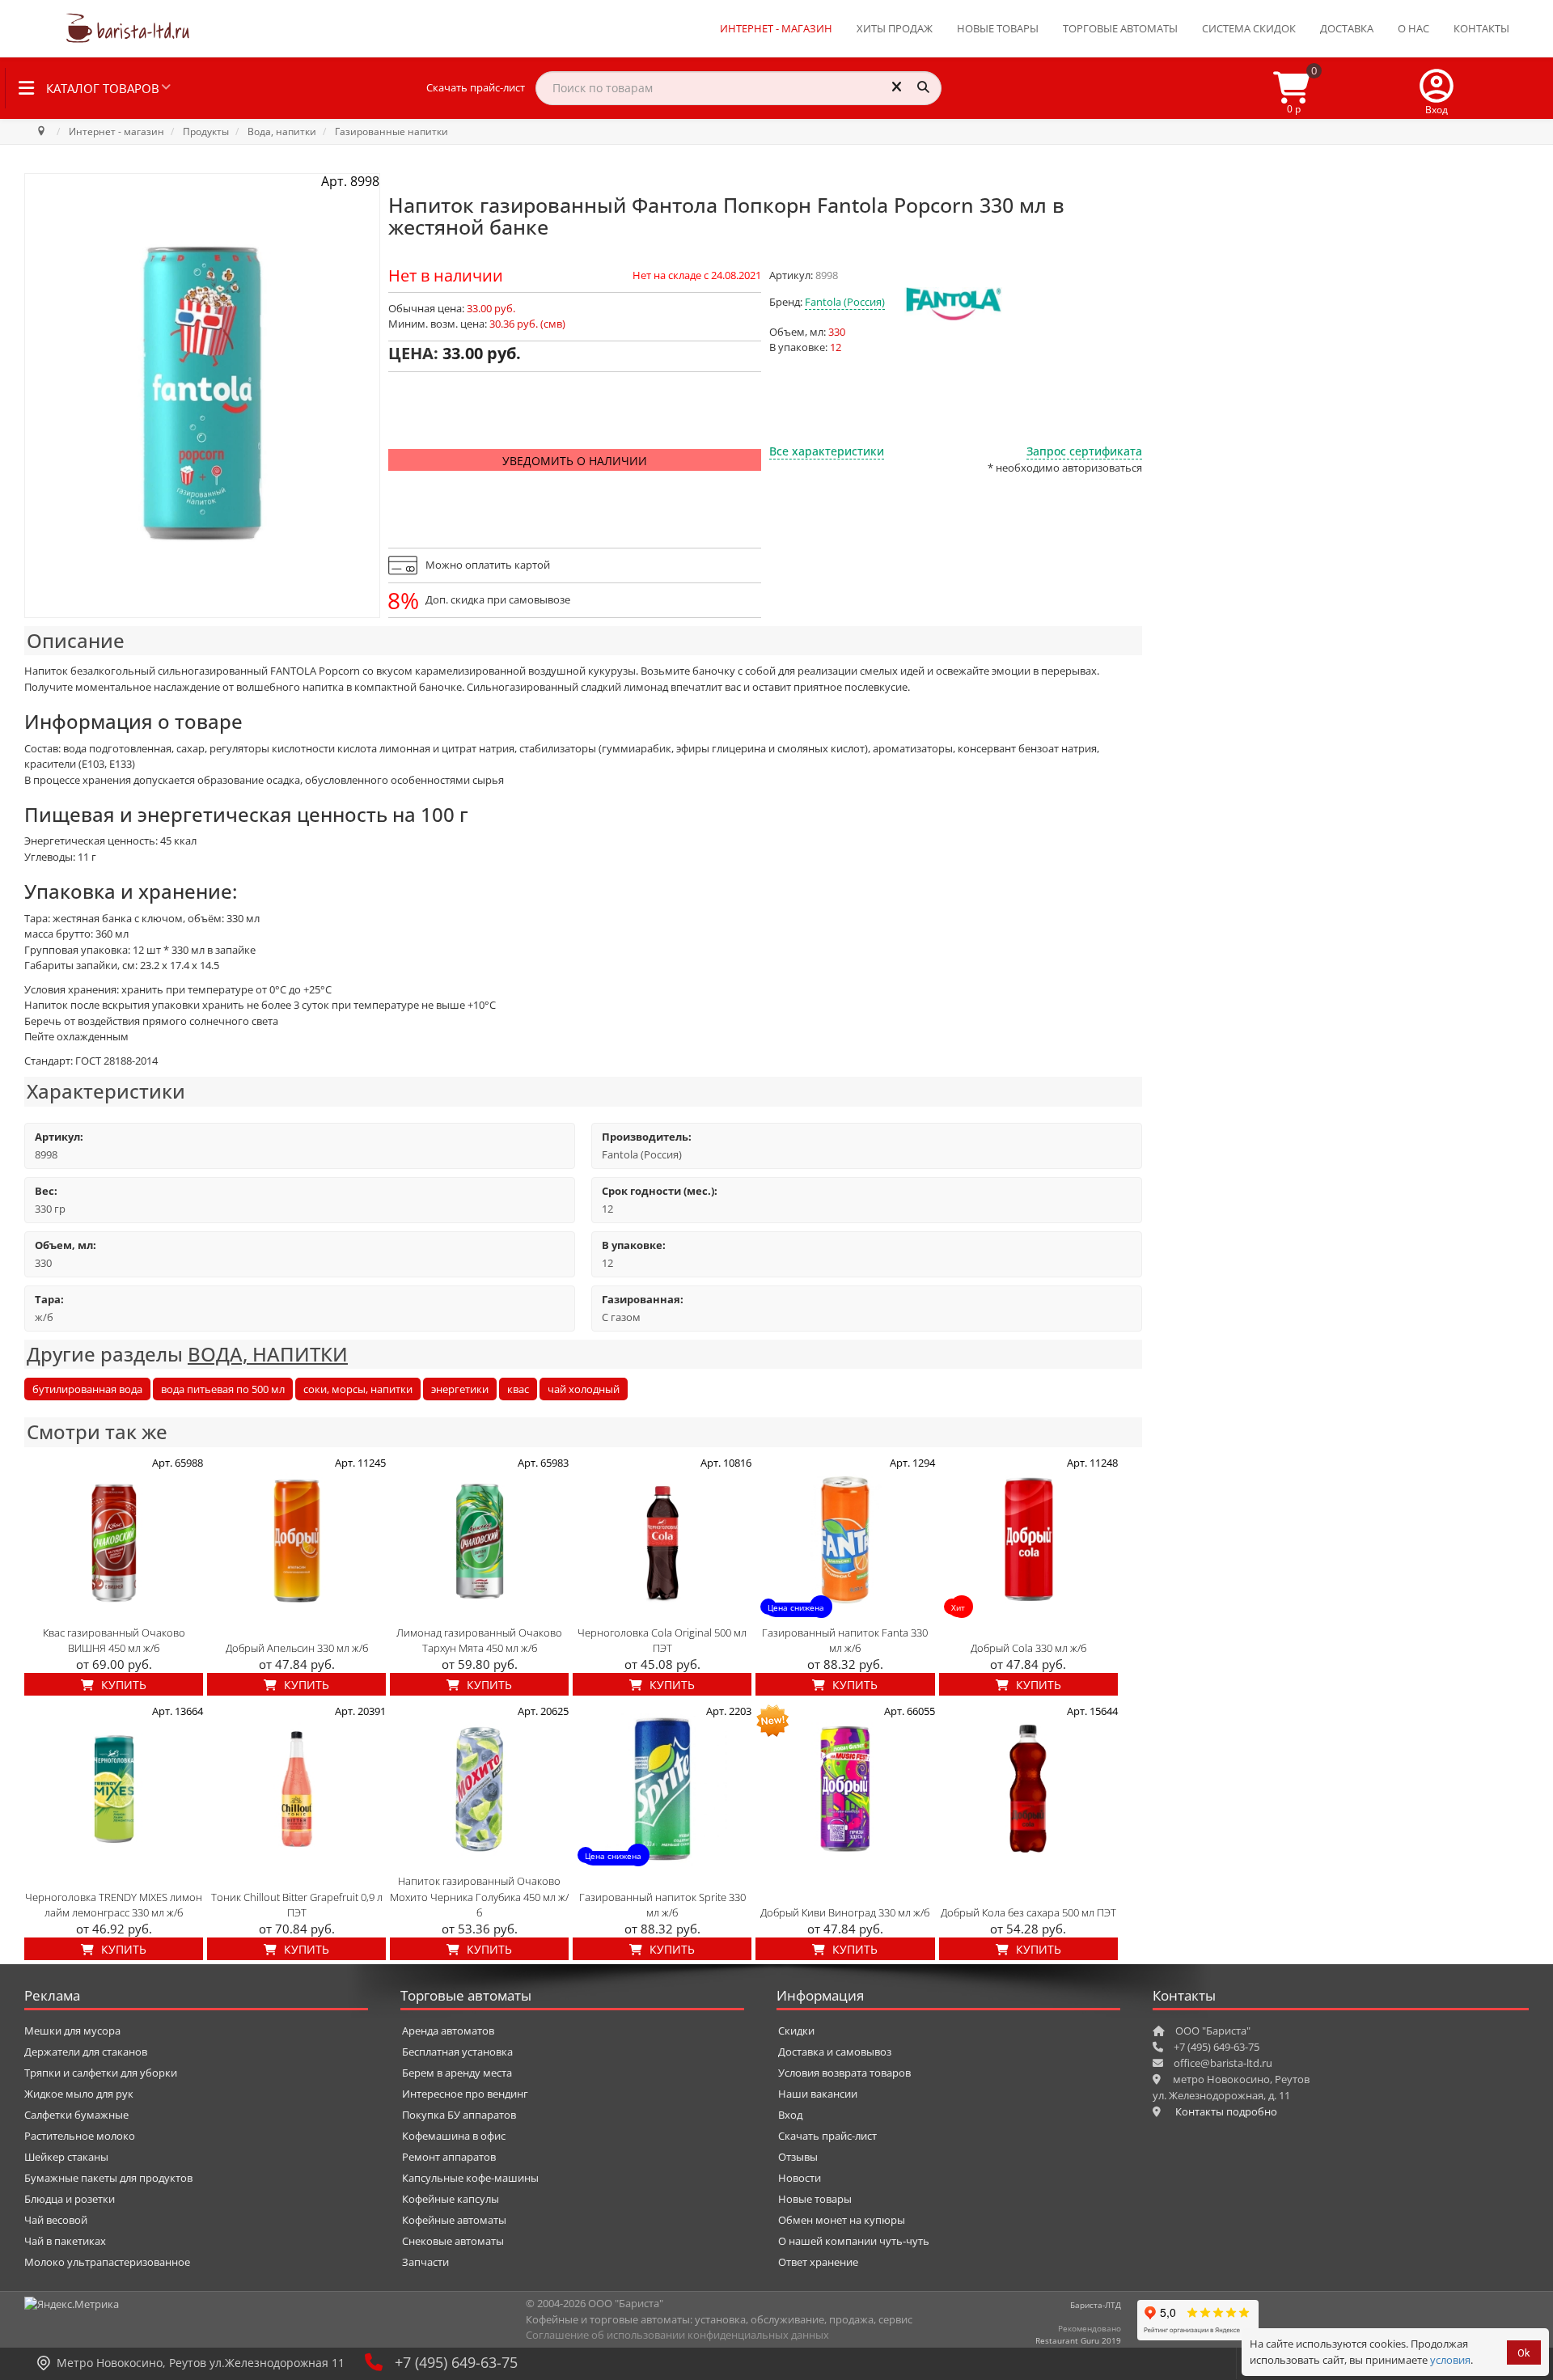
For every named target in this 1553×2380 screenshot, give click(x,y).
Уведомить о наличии (575, 461)
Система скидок (1249, 28)
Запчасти (425, 2262)
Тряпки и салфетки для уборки (101, 2073)
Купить (122, 1685)
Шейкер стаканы (66, 2157)
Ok (1524, 2353)
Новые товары (998, 28)
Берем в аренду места (457, 2073)
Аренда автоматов (448, 2031)
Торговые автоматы (1120, 28)
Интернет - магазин (776, 28)
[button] (1437, 88)
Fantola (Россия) (845, 302)
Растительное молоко (80, 2136)
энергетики (460, 1389)
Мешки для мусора (72, 2031)
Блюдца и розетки (70, 2199)
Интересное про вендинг (465, 2094)
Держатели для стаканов (86, 2052)
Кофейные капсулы (451, 2199)
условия (1450, 2360)
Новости (800, 2178)
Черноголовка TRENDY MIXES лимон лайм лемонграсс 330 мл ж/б (114, 1905)
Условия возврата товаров (844, 2073)
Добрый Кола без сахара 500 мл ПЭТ (1028, 1912)
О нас (1413, 28)
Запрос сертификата (1084, 451)
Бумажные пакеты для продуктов (108, 2178)
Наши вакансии (818, 2094)
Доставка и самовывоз (835, 2052)
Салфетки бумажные (76, 2115)
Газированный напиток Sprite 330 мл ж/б (662, 1905)
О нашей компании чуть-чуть (854, 2241)
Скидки (796, 2031)
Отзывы (798, 2157)
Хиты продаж (895, 28)
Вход (790, 2115)
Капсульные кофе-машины (470, 2178)
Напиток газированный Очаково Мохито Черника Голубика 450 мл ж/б (479, 1897)
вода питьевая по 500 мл (223, 1389)
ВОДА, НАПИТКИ (268, 1354)
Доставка (1347, 28)
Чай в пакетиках (65, 2241)
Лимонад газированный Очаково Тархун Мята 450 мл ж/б (479, 1641)
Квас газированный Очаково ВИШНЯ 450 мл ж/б (114, 1641)
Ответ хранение (818, 2262)
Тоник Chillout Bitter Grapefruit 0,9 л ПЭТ (297, 1905)
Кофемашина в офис (454, 2136)
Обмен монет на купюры (842, 2220)
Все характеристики (827, 451)
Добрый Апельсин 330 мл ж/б (297, 1648)
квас (518, 1389)
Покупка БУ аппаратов (459, 2115)
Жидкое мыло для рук (79, 2094)
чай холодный (584, 1389)
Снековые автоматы (453, 2241)
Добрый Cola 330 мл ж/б (1028, 1648)
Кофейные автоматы (454, 2220)
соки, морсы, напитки (358, 1389)
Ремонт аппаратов (449, 2157)
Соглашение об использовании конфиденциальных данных (677, 2335)
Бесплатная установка (457, 2052)
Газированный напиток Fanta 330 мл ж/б (845, 1641)
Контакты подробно (1226, 2111)
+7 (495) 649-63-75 (456, 2362)
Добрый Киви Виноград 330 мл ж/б (845, 1912)
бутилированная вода (87, 1389)
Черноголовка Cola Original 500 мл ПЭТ (662, 1641)
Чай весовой (56, 2220)
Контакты (1481, 28)
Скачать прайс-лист (476, 87)
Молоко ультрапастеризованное (107, 2262)
